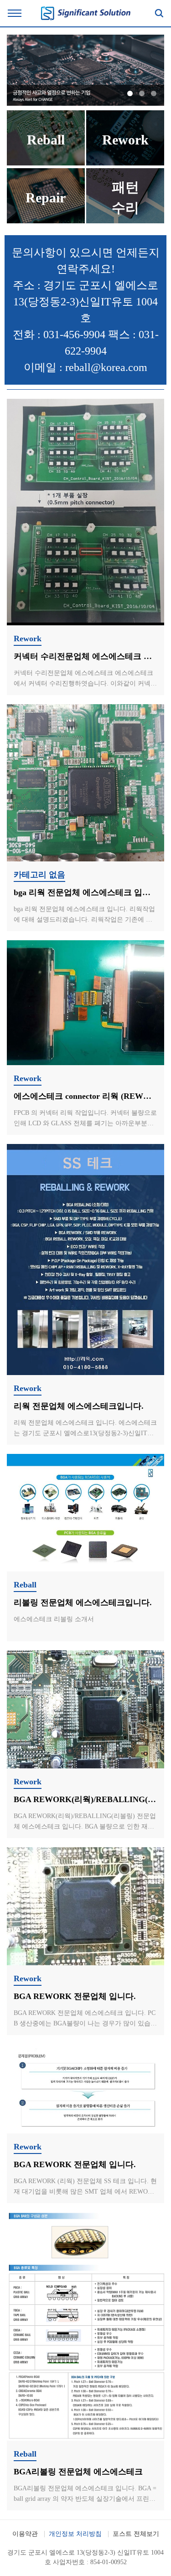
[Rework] (125, 163)
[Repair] (46, 221)
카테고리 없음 (39, 875)
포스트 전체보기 (136, 2534)
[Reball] (46, 163)
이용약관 (25, 2534)
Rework (28, 639)
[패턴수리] (125, 221)
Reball (25, 1585)
